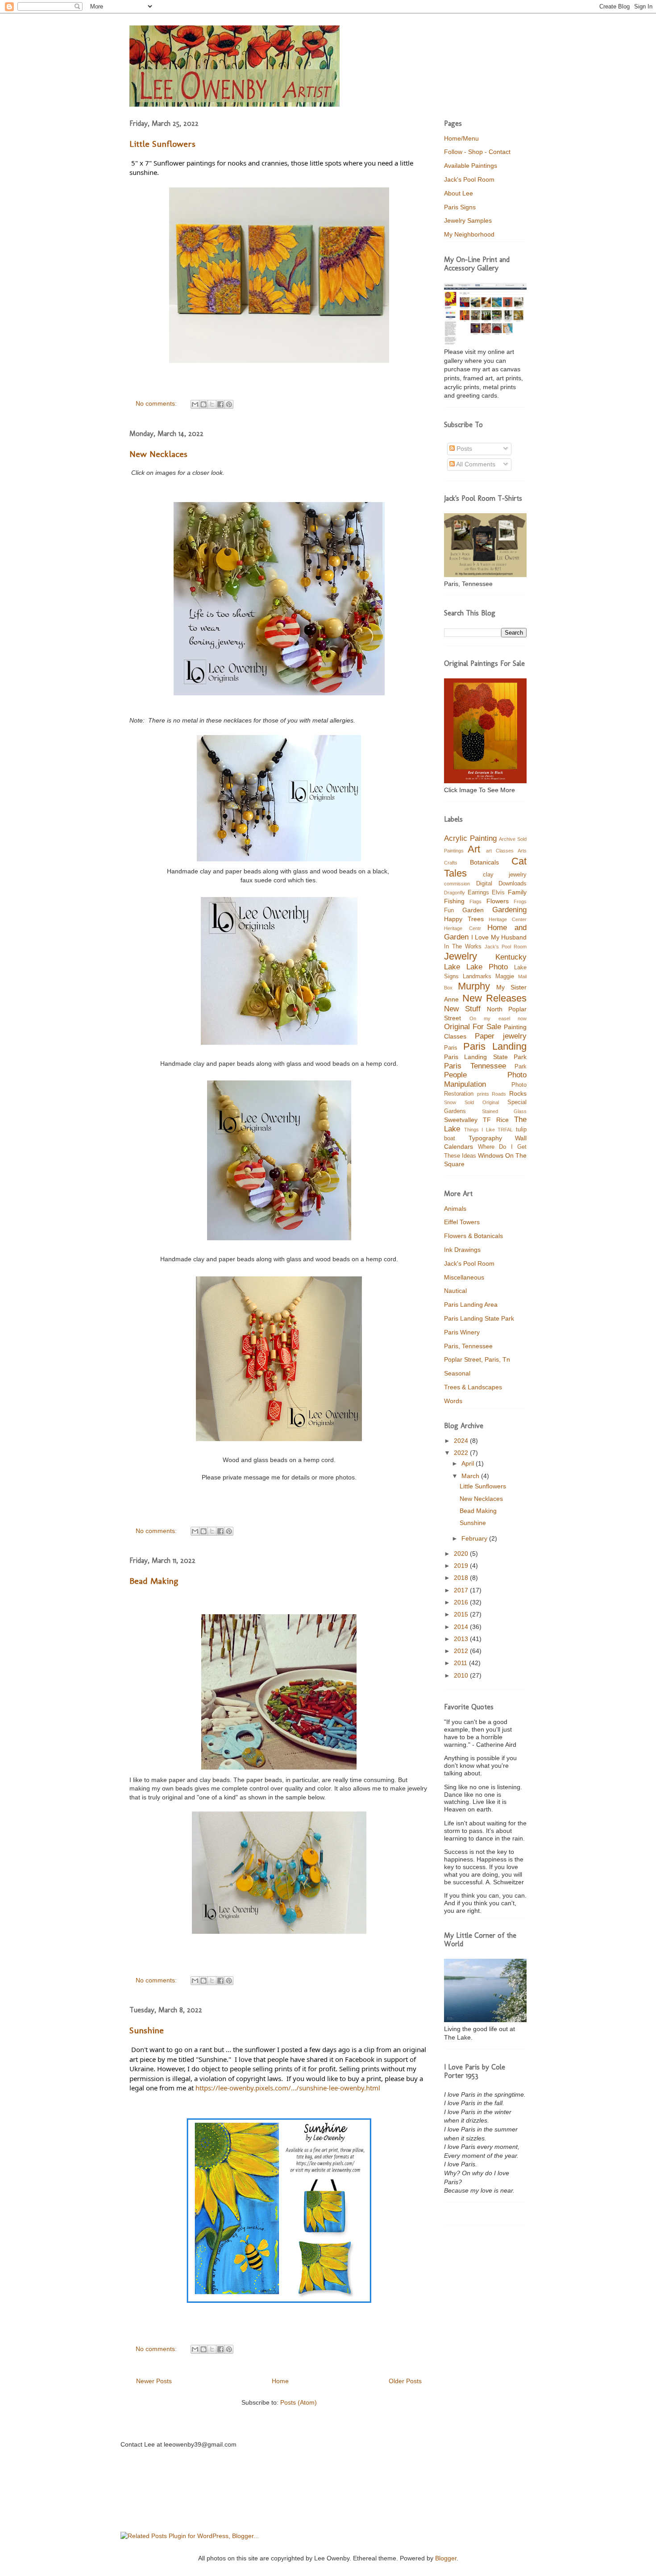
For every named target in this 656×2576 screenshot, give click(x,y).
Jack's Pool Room (469, 179)
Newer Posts (154, 2381)
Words (453, 1401)
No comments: (157, 403)
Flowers (498, 901)
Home (280, 2381)
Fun (449, 910)
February (475, 1538)
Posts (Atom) (299, 2402)
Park (521, 1067)
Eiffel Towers (462, 1222)
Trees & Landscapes (473, 1387)
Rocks (518, 1093)
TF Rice (496, 1120)
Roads (499, 1094)
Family (517, 892)
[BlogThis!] (203, 404)
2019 (462, 1566)
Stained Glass (504, 1111)
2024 (462, 1441)
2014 (462, 1627)
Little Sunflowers (162, 144)
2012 (462, 1651)
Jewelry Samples (468, 220)
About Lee (459, 193)
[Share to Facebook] (220, 404)
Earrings (478, 893)
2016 (462, 1602)
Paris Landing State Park (485, 1057)
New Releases (495, 998)
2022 (462, 1453)
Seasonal (457, 1373)
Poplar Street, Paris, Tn (477, 1359)
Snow (450, 1102)
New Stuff (462, 1009)
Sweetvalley (461, 1120)
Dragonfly (455, 893)
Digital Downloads (502, 884)
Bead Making (154, 1581)
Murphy (474, 986)
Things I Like (480, 1130)
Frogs (520, 902)
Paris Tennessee (475, 1066)
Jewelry (461, 956)
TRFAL (505, 1130)
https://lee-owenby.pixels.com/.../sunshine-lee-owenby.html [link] (288, 2088)
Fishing (454, 901)
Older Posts (405, 2381)
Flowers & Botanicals (473, 1236)
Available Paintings (471, 166)
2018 (462, 1578)
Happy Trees (464, 919)
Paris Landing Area (471, 1305)
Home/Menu (461, 138)
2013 (462, 1639)
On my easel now (498, 1018)
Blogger (446, 2558)
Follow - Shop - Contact (477, 152)
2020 (462, 1554)
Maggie (505, 976)
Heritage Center (508, 919)
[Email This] (195, 404)
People (455, 1075)
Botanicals (484, 862)
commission (457, 884)
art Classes (500, 851)
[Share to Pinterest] (229, 404)
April (469, 1463)
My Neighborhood (469, 234)
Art (474, 849)
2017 (462, 1590)
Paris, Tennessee (468, 1346)
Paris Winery (462, 1332)
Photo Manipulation (485, 1080)
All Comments (475, 464)
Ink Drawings (462, 1250)
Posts (463, 449)
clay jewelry (505, 875)
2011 (461, 1663)
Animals (455, 1209)
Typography (485, 1138)
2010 (462, 1675)
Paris (451, 1048)
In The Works (463, 947)
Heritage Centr (463, 928)
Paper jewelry (501, 1036)
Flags (475, 902)
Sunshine (147, 2030)
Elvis (498, 893)
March (471, 1476)
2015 (462, 1614)
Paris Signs (460, 207)
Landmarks (477, 976)
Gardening (509, 910)
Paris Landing (495, 1046)
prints (483, 1094)
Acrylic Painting (470, 838)
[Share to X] (212, 404)
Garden (473, 910)
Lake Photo (487, 967)
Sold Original (482, 1102)
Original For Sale (473, 1027)
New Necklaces (158, 454)
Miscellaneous (464, 1277)
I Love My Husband (499, 937)
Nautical (455, 1291)
